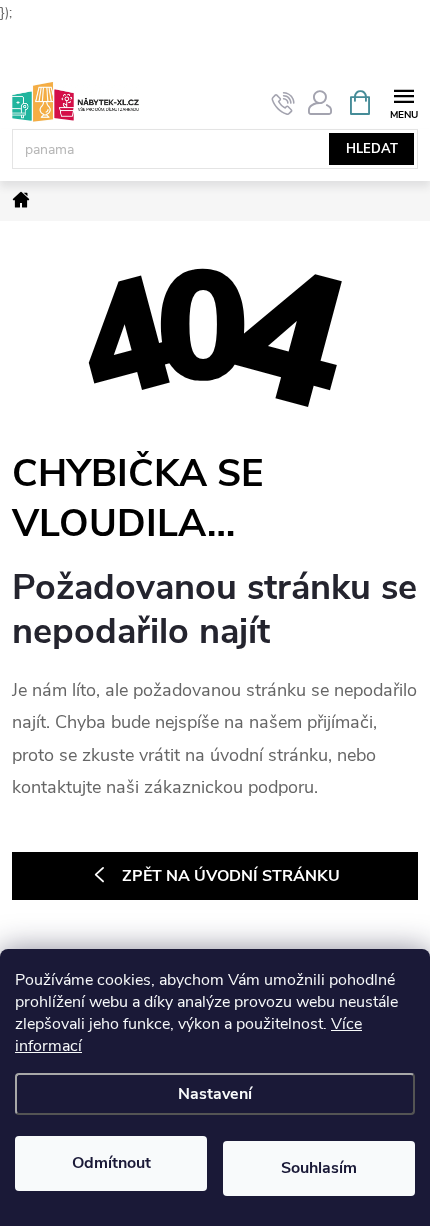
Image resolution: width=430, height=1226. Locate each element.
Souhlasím (319, 1168)
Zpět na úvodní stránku (231, 876)
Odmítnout (111, 1163)
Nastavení (215, 1094)
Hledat (372, 149)
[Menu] (403, 101)
